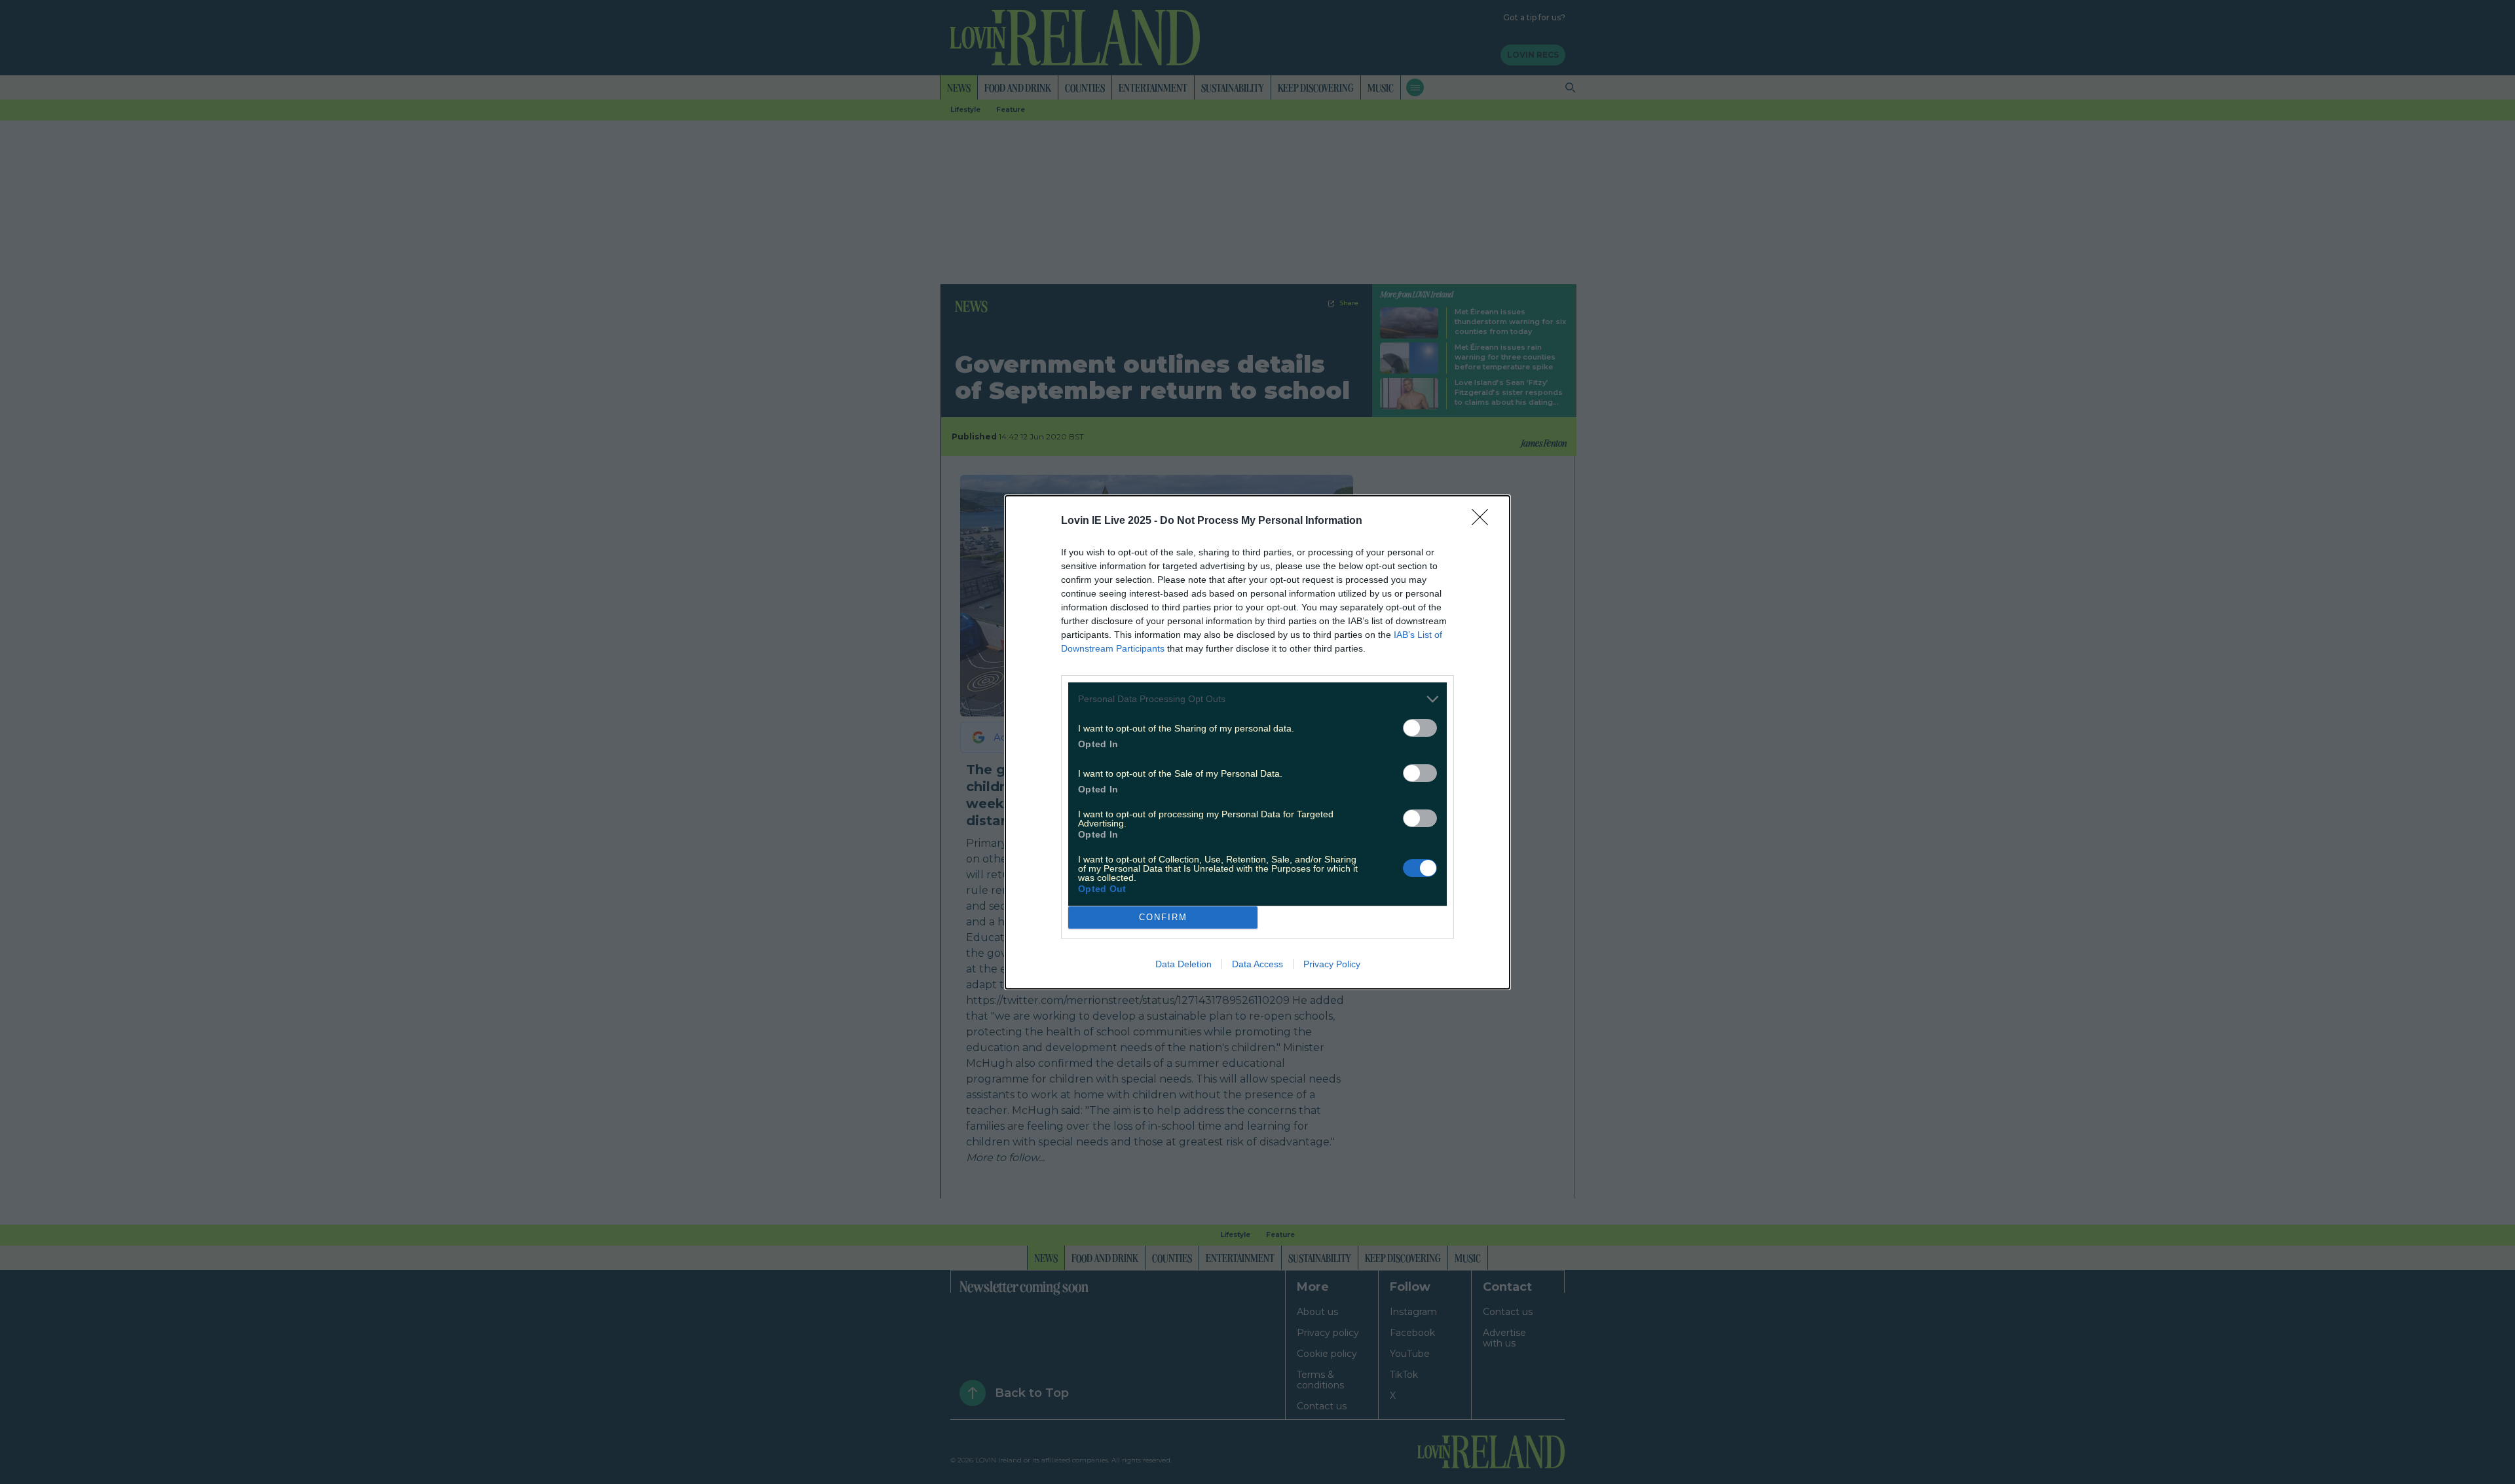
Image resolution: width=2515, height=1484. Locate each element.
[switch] (1420, 728)
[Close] (1484, 521)
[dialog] (1257, 742)
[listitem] (1257, 699)
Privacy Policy (1332, 964)
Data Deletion (1183, 964)
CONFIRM (1163, 917)
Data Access (1257, 964)
